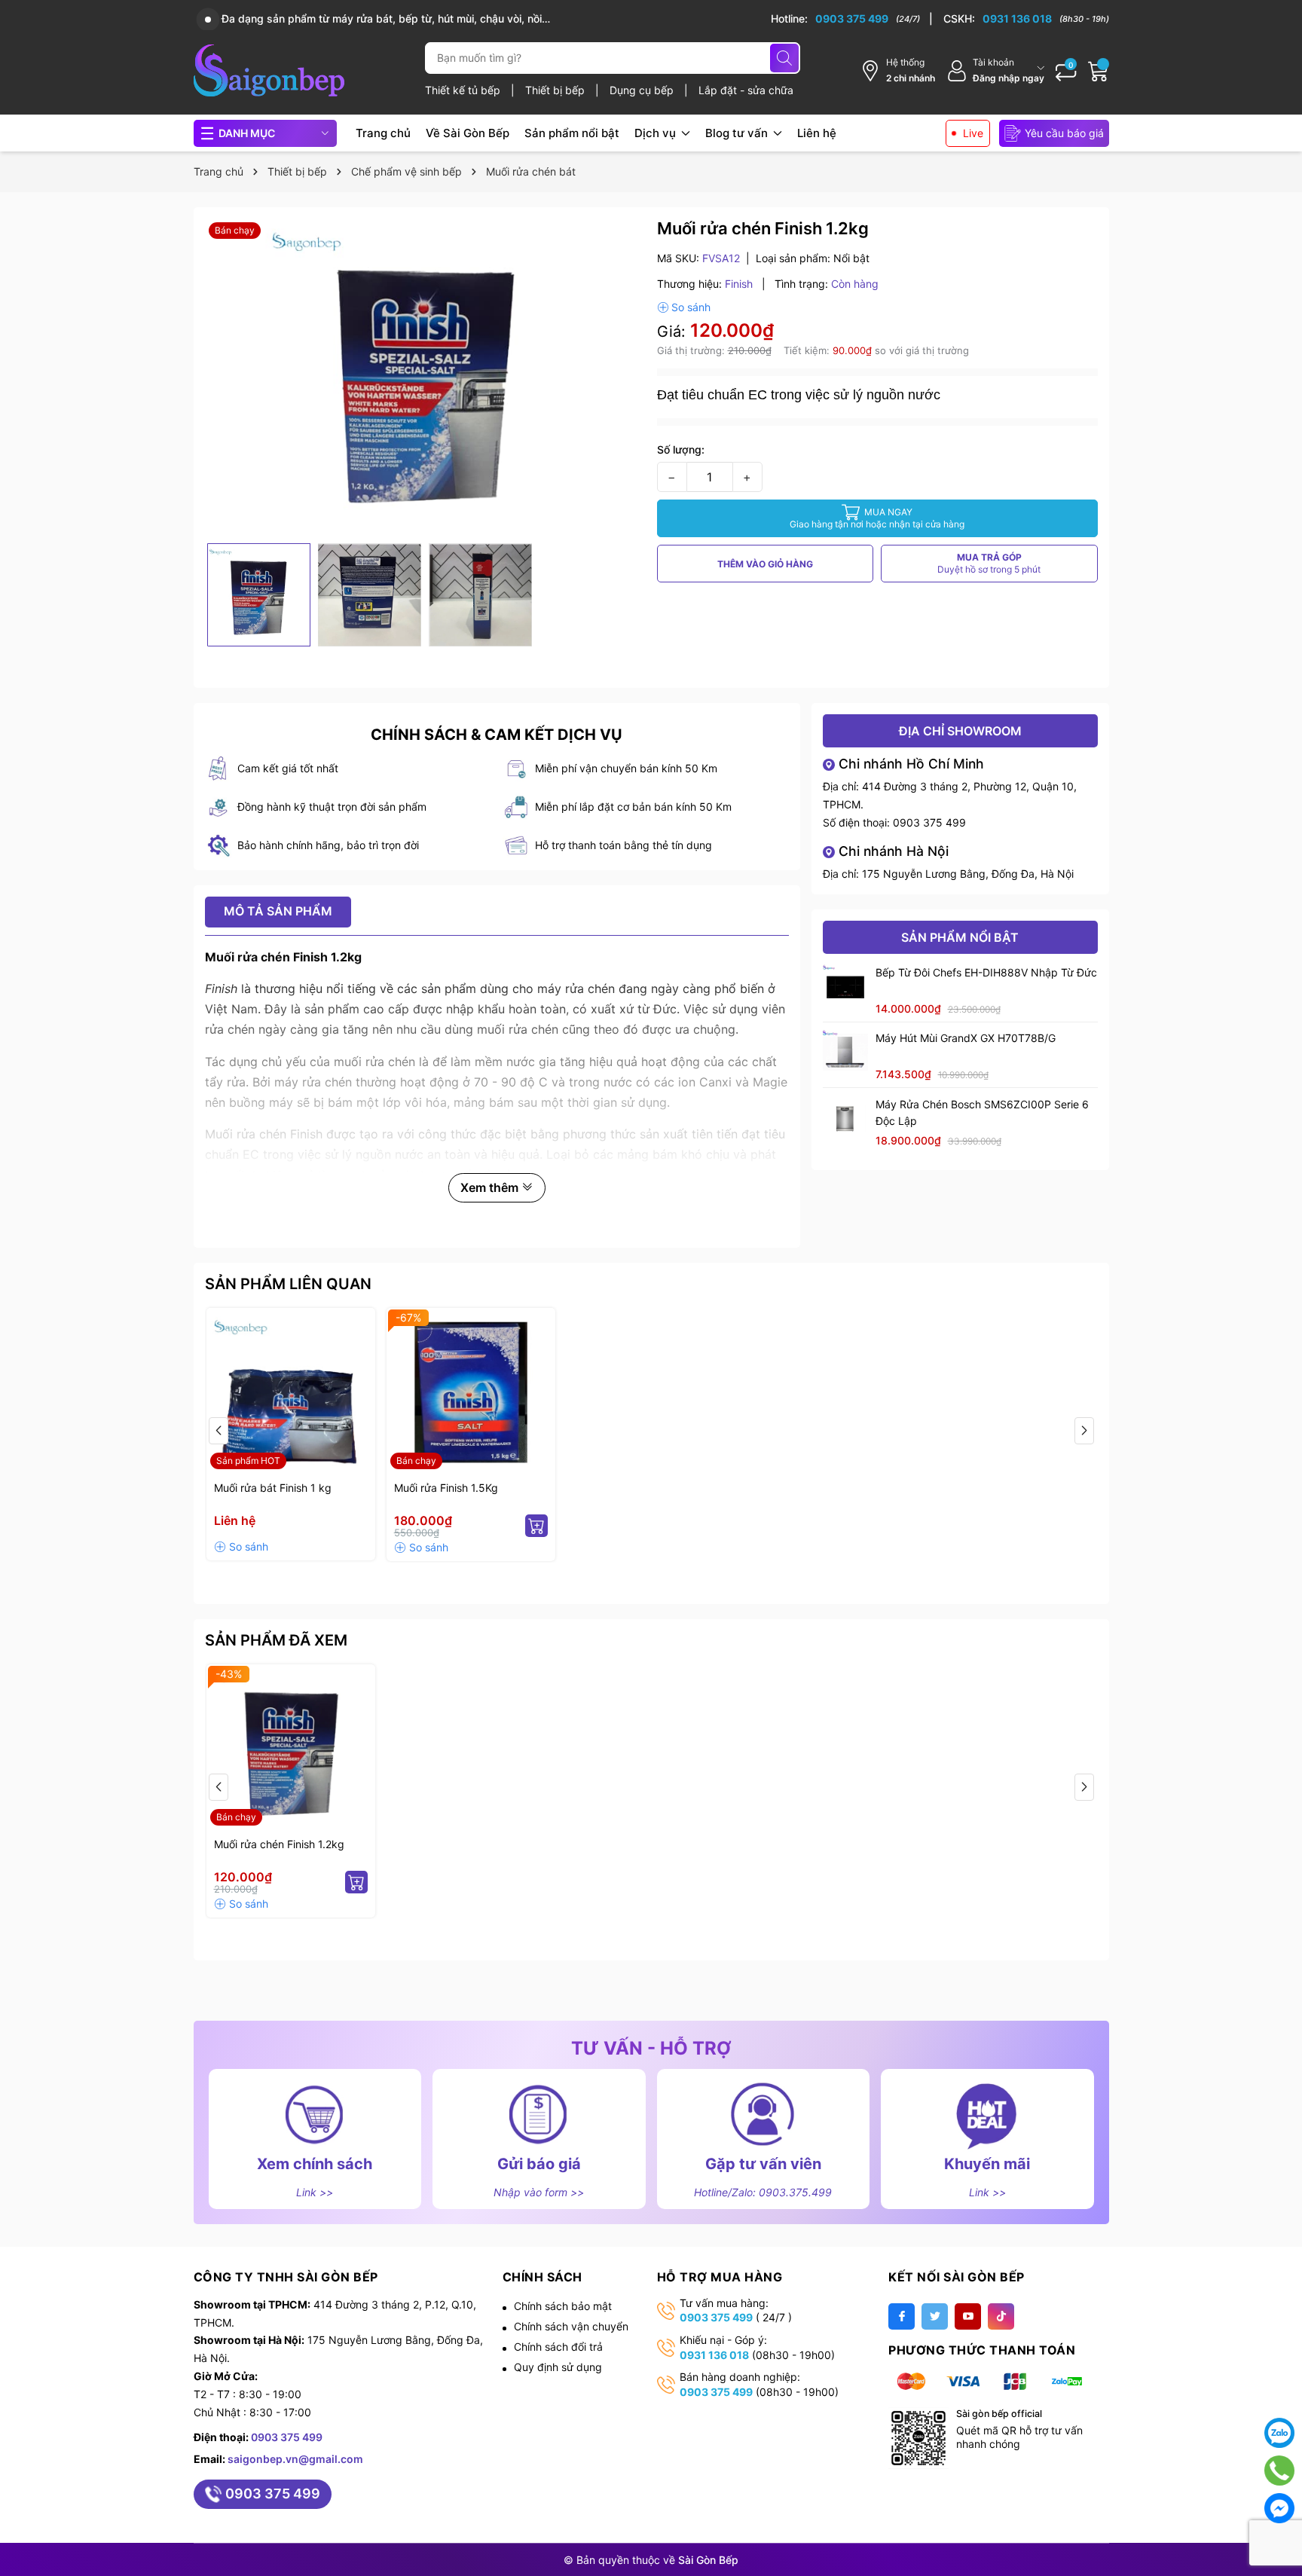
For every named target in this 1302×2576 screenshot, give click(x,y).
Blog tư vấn (738, 133)
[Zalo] (1279, 2433)
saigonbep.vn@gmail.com (295, 2459)
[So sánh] (684, 307)
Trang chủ (383, 133)
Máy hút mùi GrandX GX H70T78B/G (966, 1038)
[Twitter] (935, 2316)
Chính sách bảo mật (563, 2306)
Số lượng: (681, 449)
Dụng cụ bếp (643, 90)
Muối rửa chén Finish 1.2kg (279, 1844)
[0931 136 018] (1026, 19)
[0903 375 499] (852, 19)
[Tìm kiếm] (784, 58)
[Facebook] (902, 2316)
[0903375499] (1280, 2471)
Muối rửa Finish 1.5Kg (446, 1488)
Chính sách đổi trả (558, 2347)
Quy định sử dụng (558, 2367)
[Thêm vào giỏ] (536, 1526)
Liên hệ (817, 133)
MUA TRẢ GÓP (989, 563)
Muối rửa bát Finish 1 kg (273, 1488)
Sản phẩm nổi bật (572, 133)
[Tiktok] (1001, 2316)
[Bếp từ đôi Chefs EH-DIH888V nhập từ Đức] (845, 987)
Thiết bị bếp (556, 90)
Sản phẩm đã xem (276, 1640)
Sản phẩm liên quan (288, 1284)
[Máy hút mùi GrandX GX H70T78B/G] (845, 1053)
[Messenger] (1279, 2508)
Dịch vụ (657, 133)
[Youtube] (968, 2316)
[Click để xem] (425, 377)
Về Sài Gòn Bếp (468, 133)
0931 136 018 (714, 2355)
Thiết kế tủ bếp (464, 90)
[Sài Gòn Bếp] (269, 70)
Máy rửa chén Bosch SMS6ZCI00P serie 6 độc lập (982, 1112)
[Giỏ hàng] (1099, 71)
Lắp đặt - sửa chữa (746, 90)
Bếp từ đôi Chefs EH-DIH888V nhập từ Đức (986, 972)
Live (973, 133)
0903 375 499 (929, 822)
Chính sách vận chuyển (571, 2326)
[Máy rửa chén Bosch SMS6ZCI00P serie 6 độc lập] (845, 1119)
